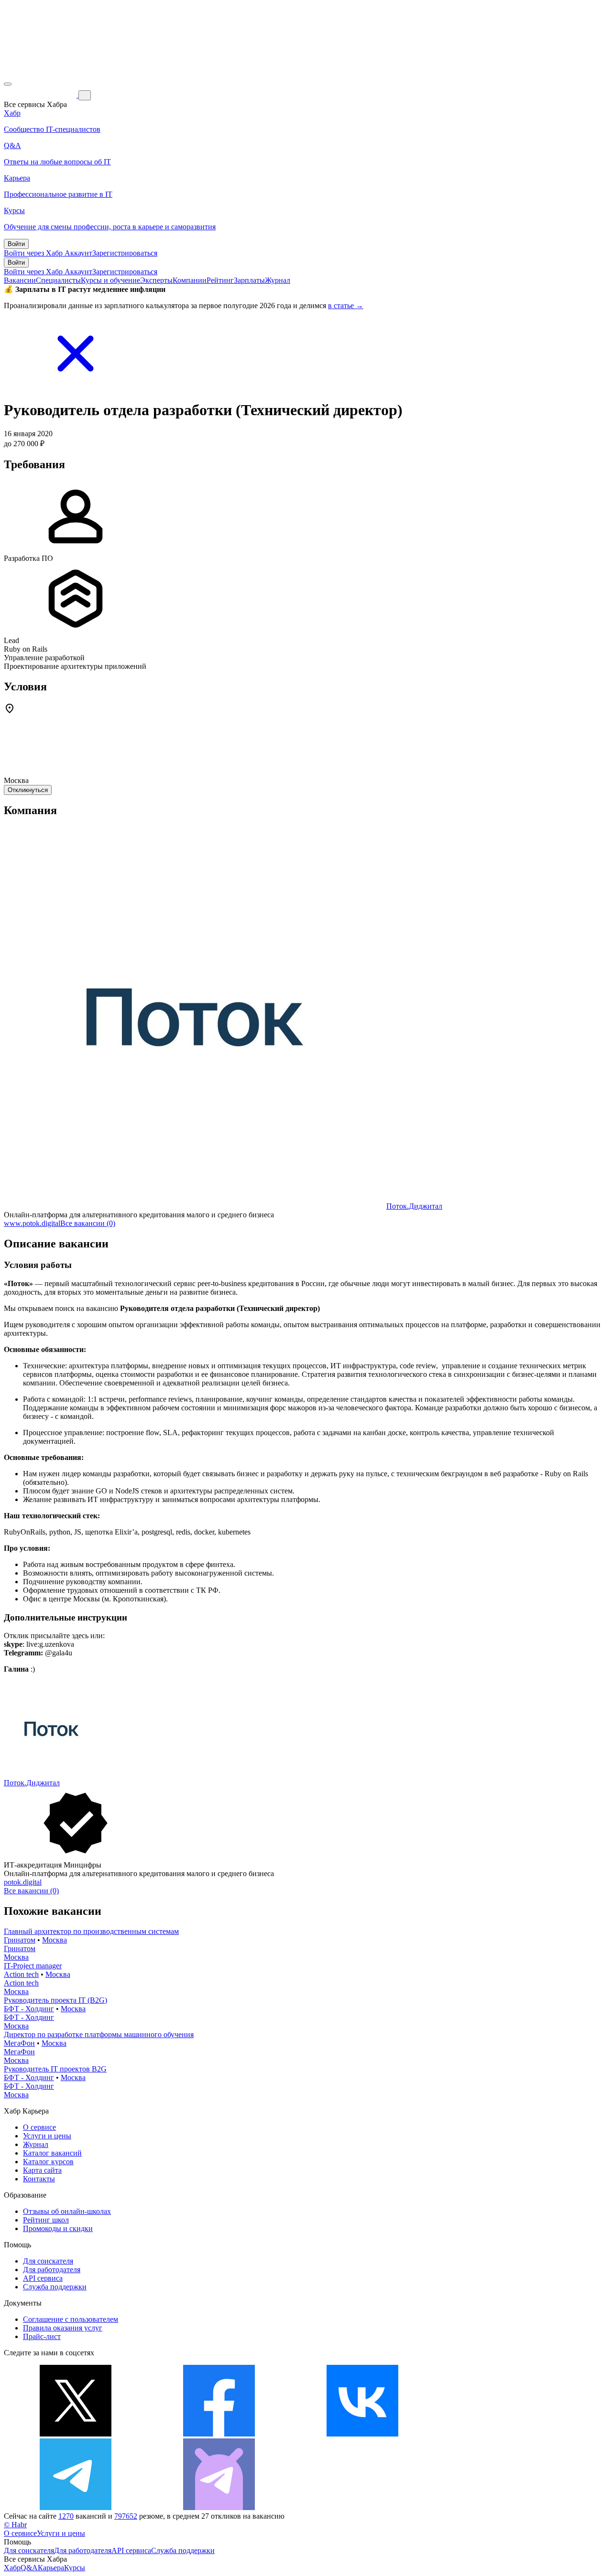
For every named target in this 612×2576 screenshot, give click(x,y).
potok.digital (23, 1882)
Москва (55, 1940)
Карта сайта (42, 2170)
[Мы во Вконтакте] (362, 2434)
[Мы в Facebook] (219, 2434)
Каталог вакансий (52, 2153)
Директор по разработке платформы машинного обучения (99, 2034)
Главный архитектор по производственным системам (91, 1931)
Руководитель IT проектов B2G (55, 2069)
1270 (66, 2516)
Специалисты (58, 280)
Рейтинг (220, 280)
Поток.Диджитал (414, 1206)
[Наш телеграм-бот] (219, 2507)
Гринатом (20, 1940)
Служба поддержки (55, 2287)
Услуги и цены (47, 2136)
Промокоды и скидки (58, 2228)
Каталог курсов (48, 2162)
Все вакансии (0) (88, 1223)
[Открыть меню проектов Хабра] (8, 84)
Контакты (39, 2179)
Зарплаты (249, 280)
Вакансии (20, 280)
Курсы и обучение (110, 280)
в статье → (346, 306)
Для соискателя (48, 2261)
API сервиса (43, 2278)
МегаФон (19, 2043)
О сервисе (39, 2127)
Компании (190, 280)
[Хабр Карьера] (41, 95)
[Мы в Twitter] (76, 2434)
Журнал (278, 280)
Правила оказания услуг (63, 2328)
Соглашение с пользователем (71, 2319)
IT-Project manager (33, 1966)
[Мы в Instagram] (506, 2434)
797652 (126, 2516)
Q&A (29, 2568)
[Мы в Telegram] (76, 2507)
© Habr (15, 2525)
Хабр (12, 2568)
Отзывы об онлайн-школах (67, 2211)
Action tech (21, 1974)
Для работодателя (52, 2270)
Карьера (51, 2568)
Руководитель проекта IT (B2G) (55, 2000)
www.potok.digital (32, 1223)
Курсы (75, 2568)
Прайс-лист (42, 2336)
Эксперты (156, 280)
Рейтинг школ (46, 2220)
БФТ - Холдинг (29, 2009)
